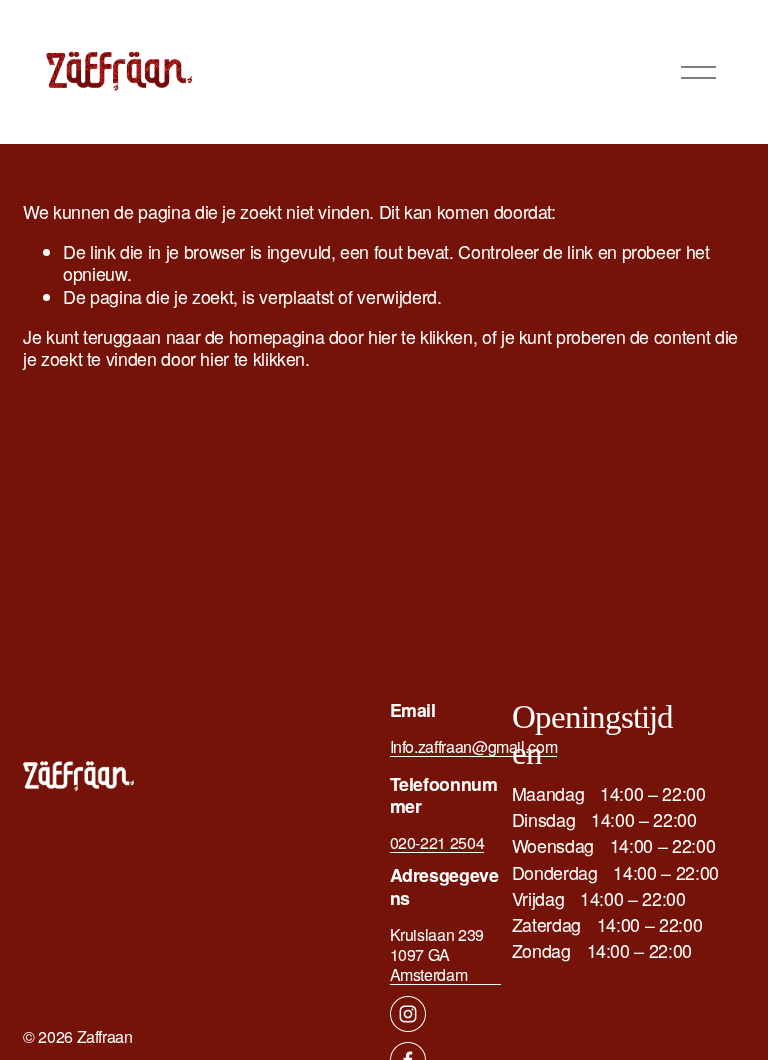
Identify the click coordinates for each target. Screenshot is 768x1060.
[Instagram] (408, 1014)
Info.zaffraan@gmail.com (474, 747)
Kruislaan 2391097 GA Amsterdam (437, 955)
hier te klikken (420, 336)
